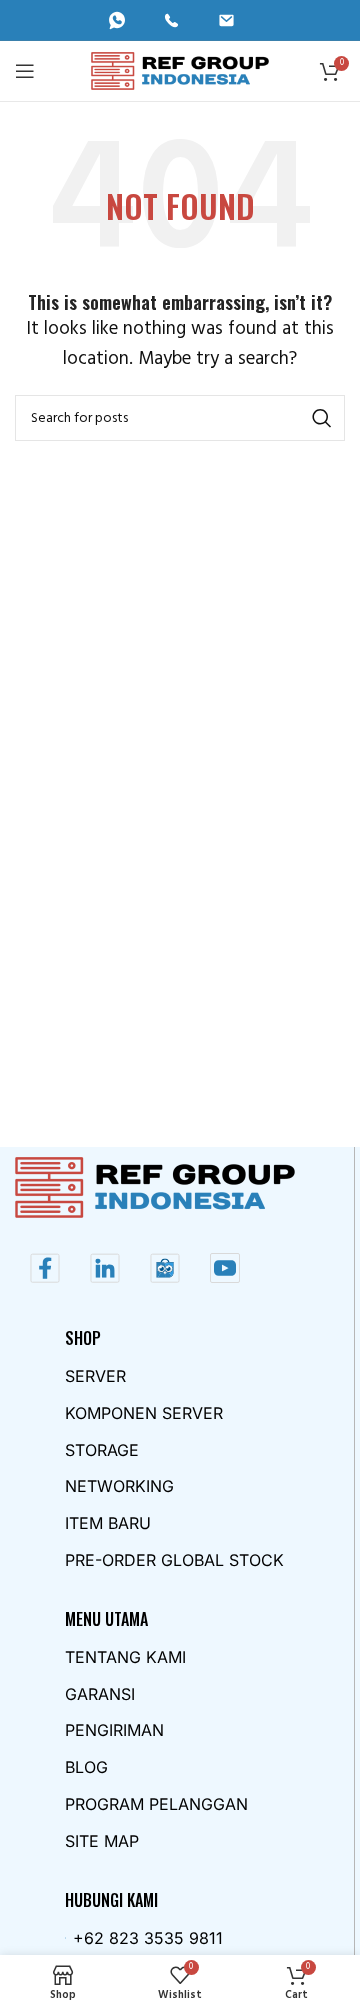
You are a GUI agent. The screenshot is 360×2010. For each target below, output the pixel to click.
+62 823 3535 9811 (148, 1938)
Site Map (102, 1841)
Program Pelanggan (156, 1804)
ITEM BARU (108, 1523)
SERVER (95, 1376)
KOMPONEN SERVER (144, 1413)
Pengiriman (114, 1730)
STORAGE (102, 1450)
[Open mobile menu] (25, 71)
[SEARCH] (322, 418)
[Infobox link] (125, 20)
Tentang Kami (125, 1657)
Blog (86, 1767)
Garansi (100, 1694)
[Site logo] (180, 70)
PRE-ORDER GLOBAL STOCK (174, 1560)
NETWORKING (119, 1486)
